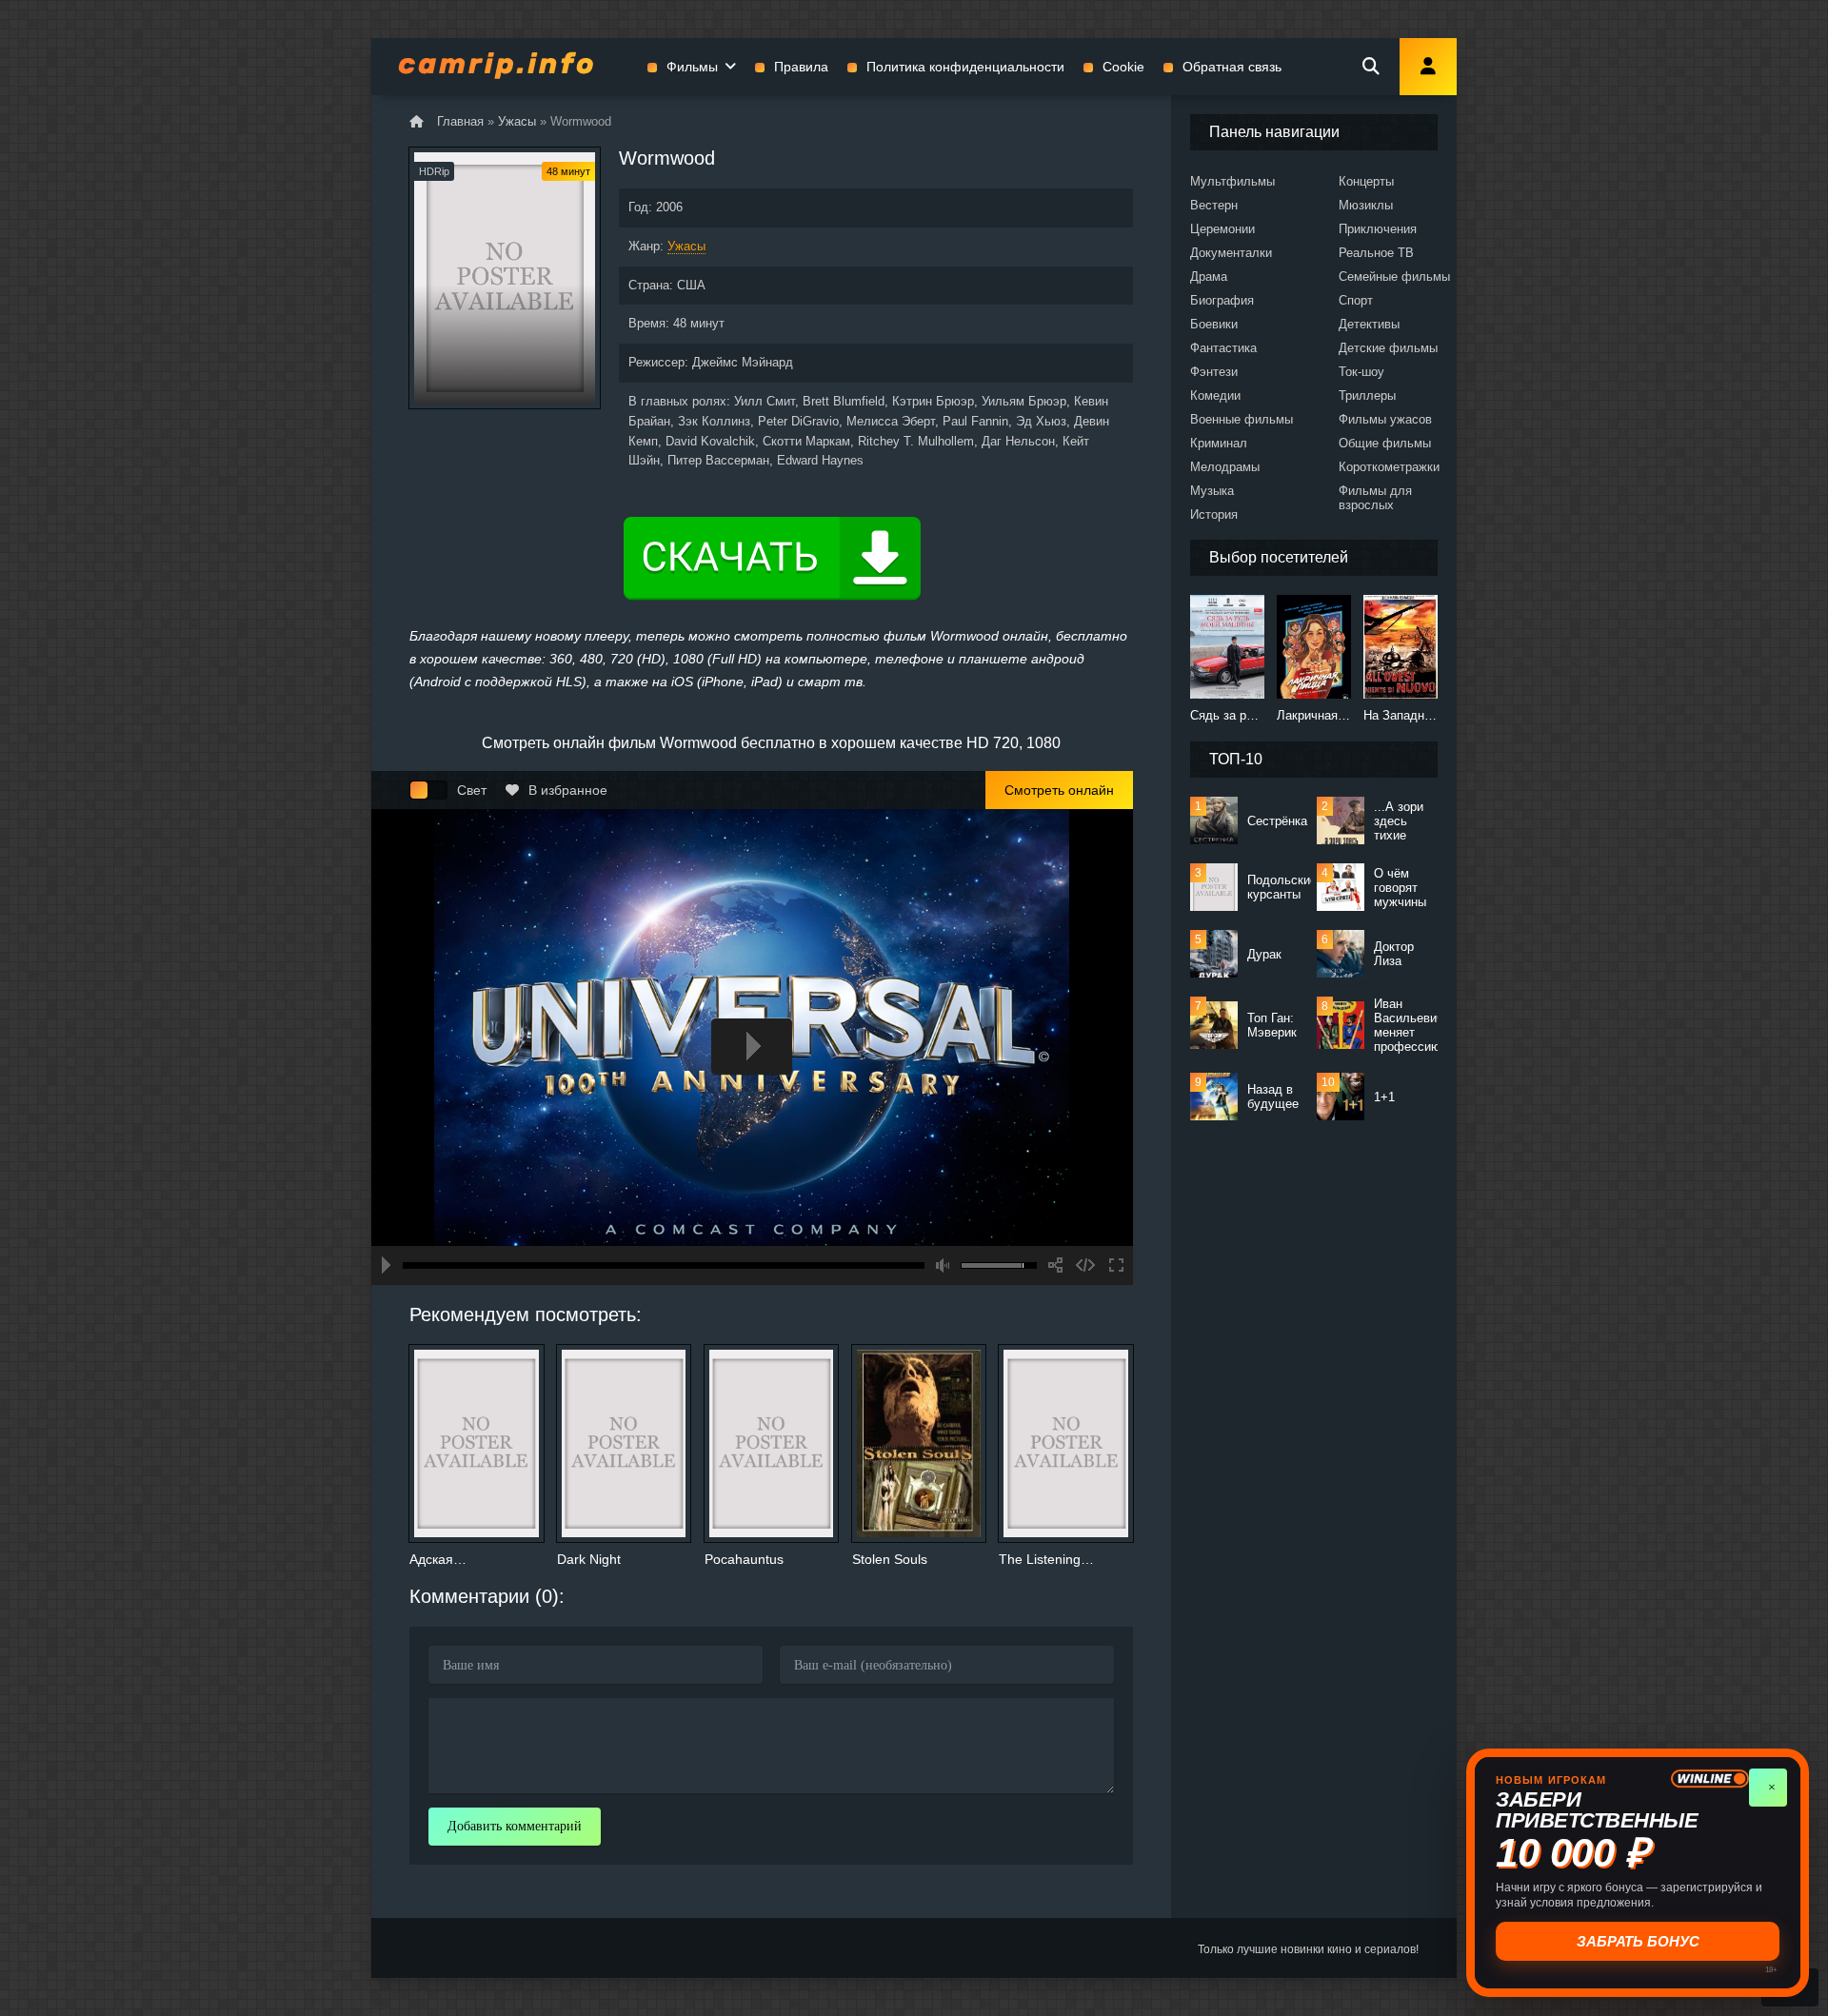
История (1214, 514)
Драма (1209, 277)
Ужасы (686, 246)
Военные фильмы (1242, 419)
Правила (801, 67)
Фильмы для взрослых (1375, 498)
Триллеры (1367, 395)
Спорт (1356, 300)
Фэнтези (1214, 372)
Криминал (1219, 443)
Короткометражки (1389, 467)
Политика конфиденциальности (965, 67)
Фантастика (1223, 348)
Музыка (1212, 491)
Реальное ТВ (1376, 253)
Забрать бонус (1639, 1941)
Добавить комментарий (515, 1826)
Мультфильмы (1232, 181)
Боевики (1214, 324)
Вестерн (1214, 205)
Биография (1222, 300)
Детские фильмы (1388, 348)
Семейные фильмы (1394, 277)
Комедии (1215, 395)
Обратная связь (1232, 67)
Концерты (1366, 181)
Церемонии (1222, 229)
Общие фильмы (1385, 443)
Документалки (1231, 253)
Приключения (1378, 229)
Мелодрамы (1225, 467)
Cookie (1123, 67)
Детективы (1369, 324)
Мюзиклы (1366, 205)
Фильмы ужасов (1385, 419)
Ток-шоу (1361, 372)
